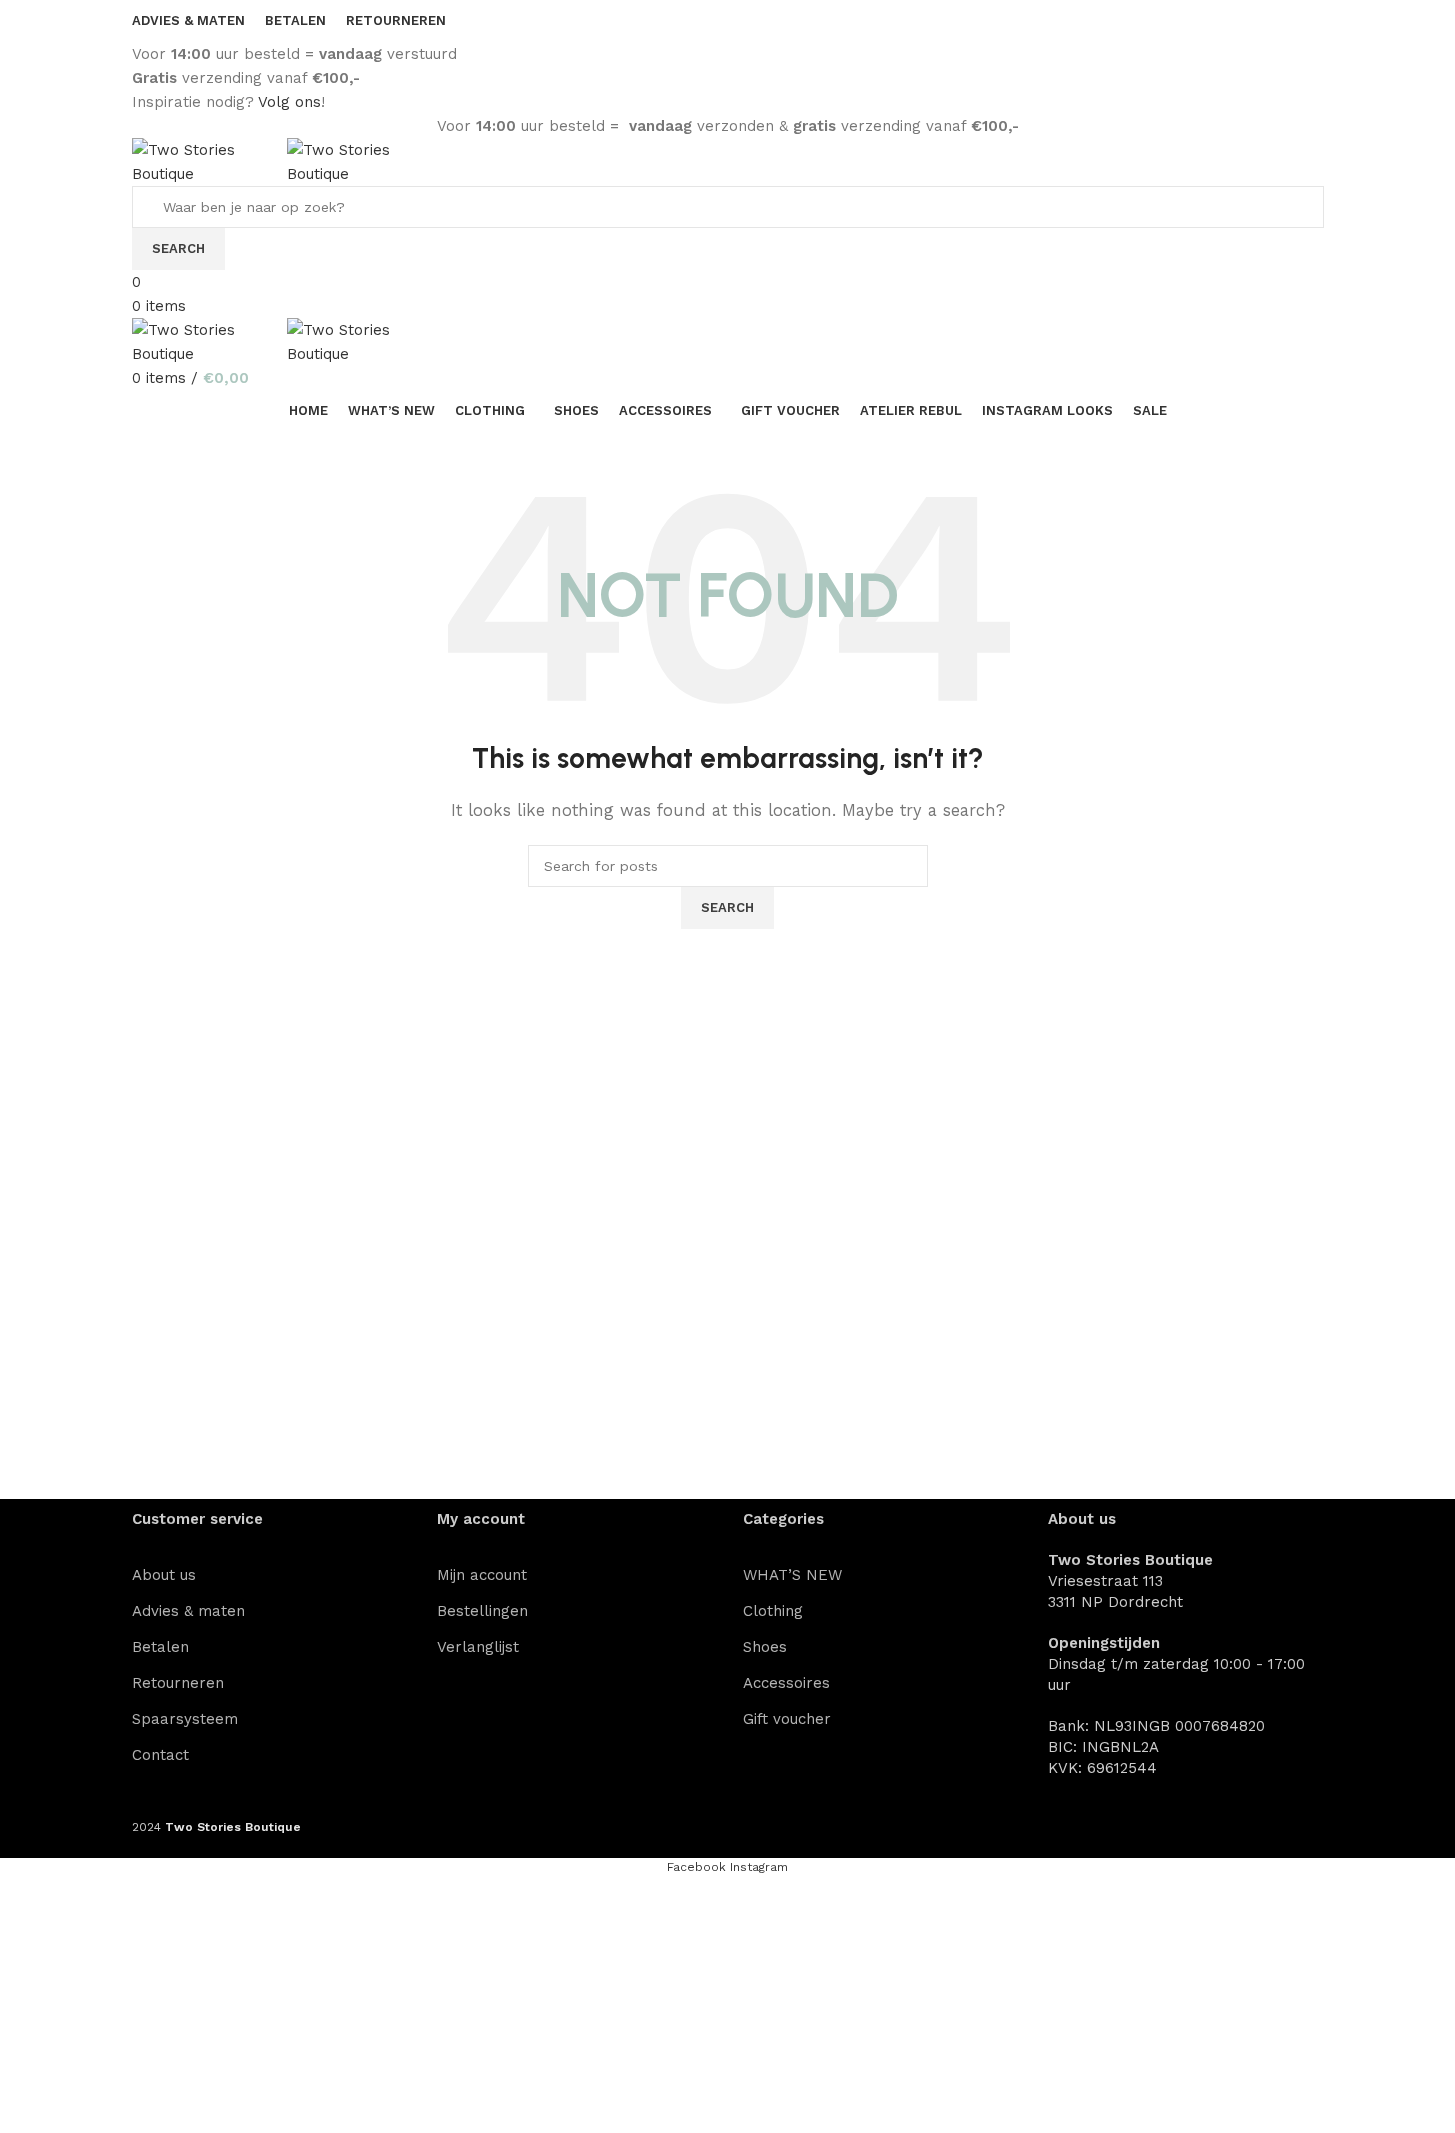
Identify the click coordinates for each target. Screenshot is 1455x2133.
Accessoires (786, 1683)
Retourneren (178, 1683)
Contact (160, 1755)
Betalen (160, 1647)
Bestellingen (482, 1611)
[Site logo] (209, 161)
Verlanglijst (478, 1647)
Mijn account (482, 1575)
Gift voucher (787, 1719)
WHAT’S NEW (792, 1575)
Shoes (765, 1647)
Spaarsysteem (185, 1719)
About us (164, 1575)
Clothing (773, 1611)
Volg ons (289, 102)
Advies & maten (188, 1611)
